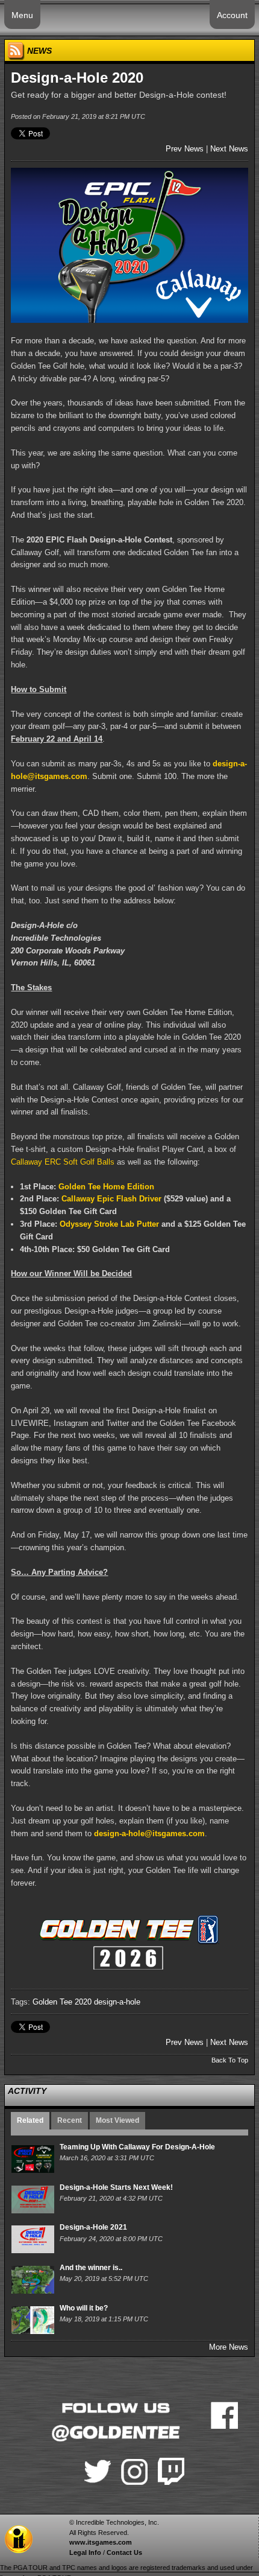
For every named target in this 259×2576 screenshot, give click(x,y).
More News (229, 2347)
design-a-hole (117, 2002)
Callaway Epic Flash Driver (111, 1199)
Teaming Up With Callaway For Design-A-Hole (137, 2147)
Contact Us (124, 2552)
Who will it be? (84, 2308)
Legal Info (85, 2552)
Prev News (185, 149)
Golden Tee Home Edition (106, 1187)
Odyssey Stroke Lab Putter (109, 1224)
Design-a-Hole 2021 (93, 2227)
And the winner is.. (91, 2268)
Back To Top (230, 2060)
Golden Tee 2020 (62, 2002)
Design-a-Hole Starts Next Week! (116, 2187)
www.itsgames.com (101, 2542)
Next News (229, 149)
